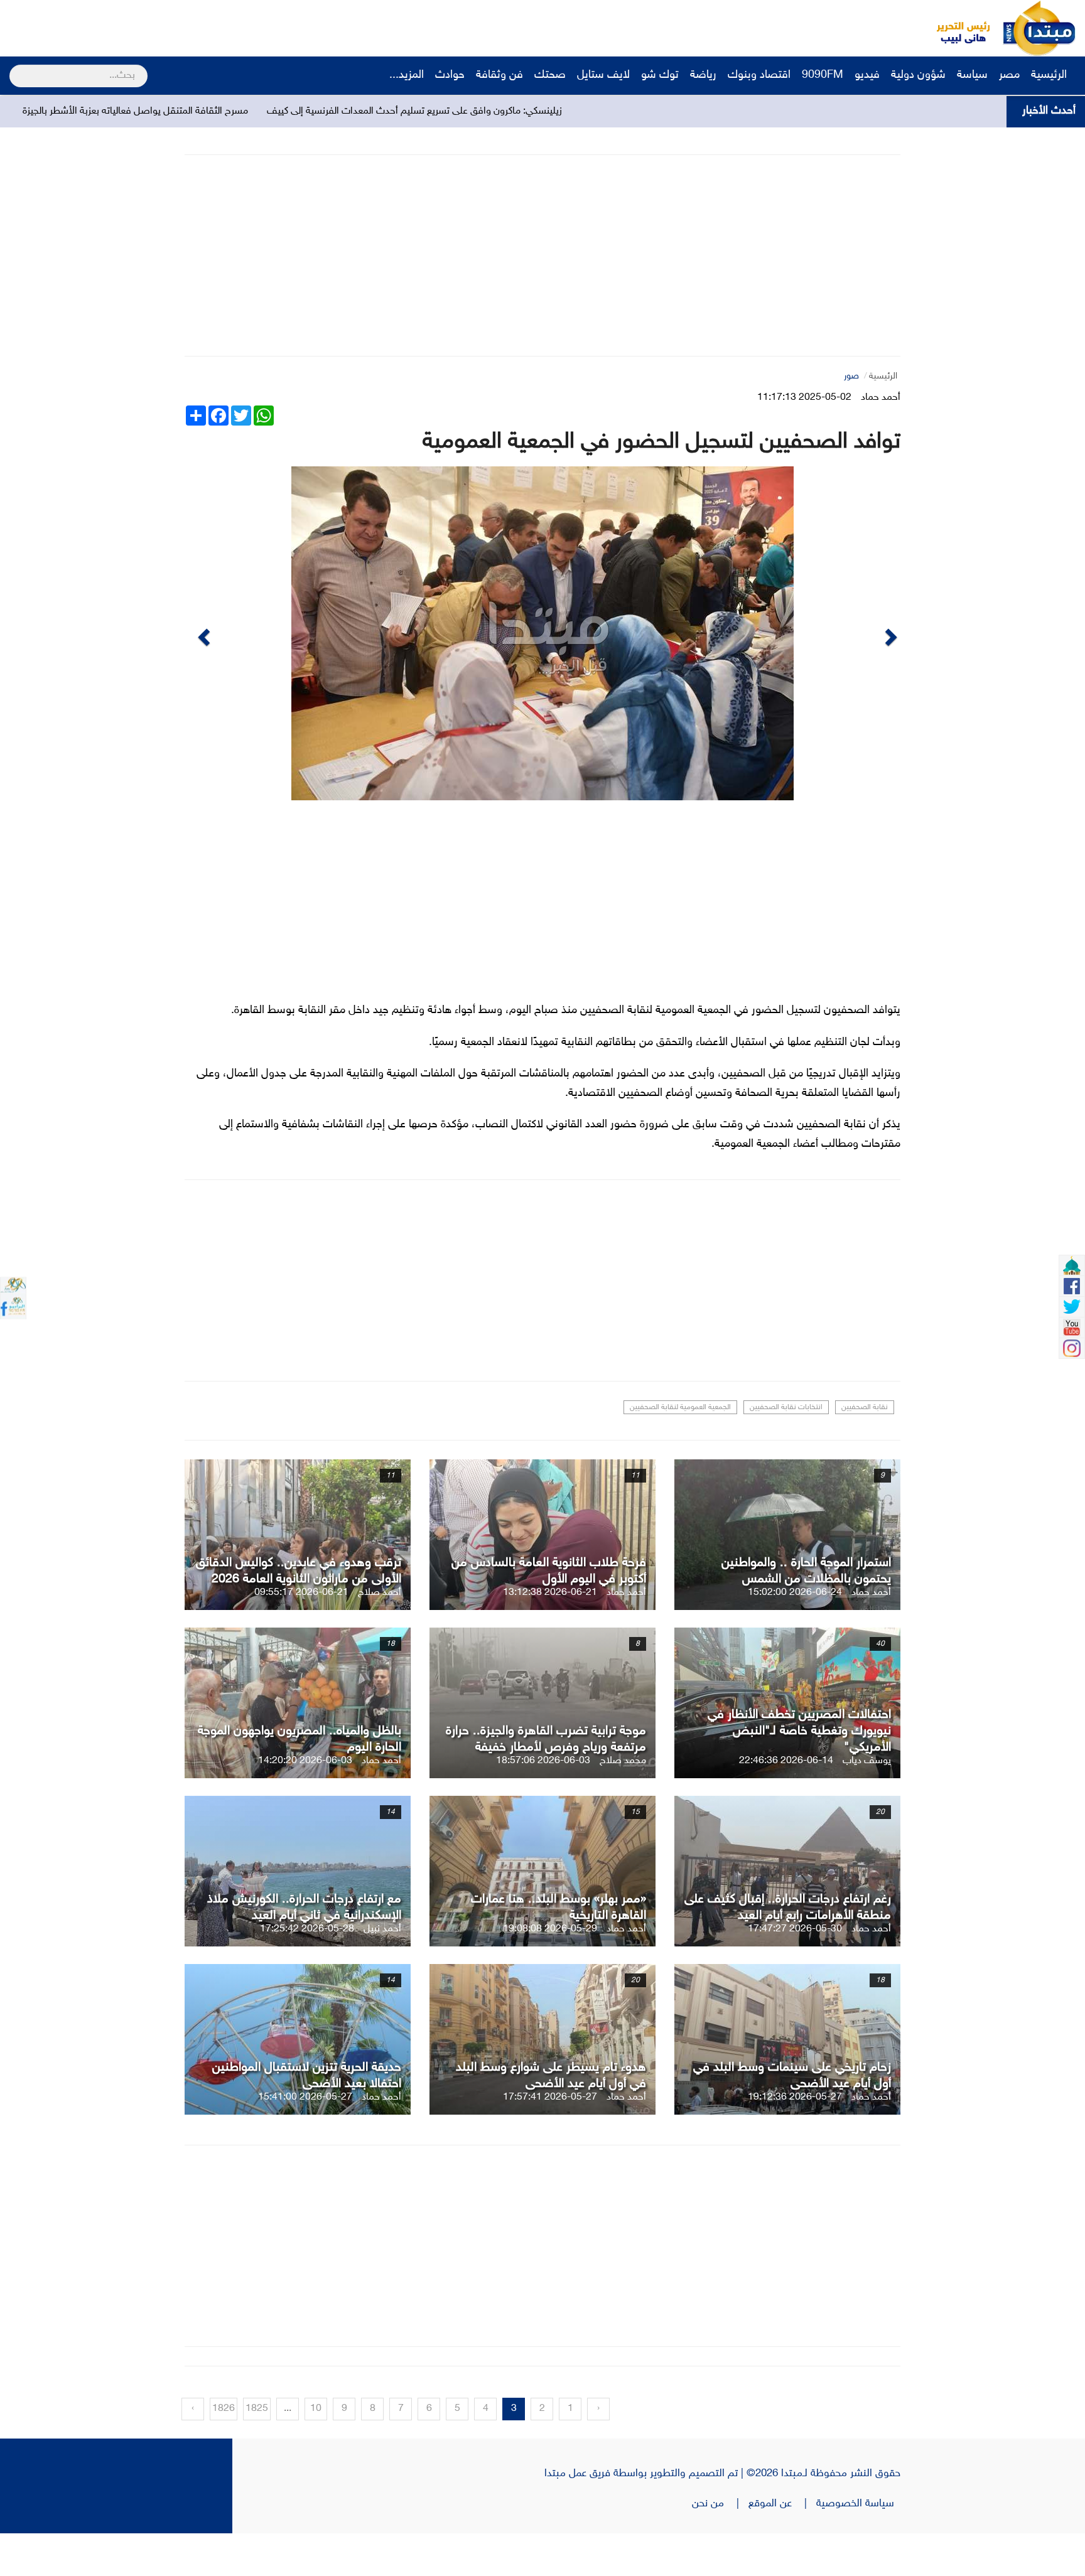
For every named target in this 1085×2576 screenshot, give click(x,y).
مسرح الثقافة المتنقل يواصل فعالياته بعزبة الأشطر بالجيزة (300, 111)
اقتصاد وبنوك (759, 75)
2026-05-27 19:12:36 (795, 2140)
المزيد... (407, 75)
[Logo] (956, 28)
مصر (1009, 75)
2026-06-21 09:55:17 (301, 1635)
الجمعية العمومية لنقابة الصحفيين (680, 1450)
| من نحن (720, 2546)
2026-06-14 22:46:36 (786, 1804)
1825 (257, 2451)
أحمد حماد (881, 398)
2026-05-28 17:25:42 (307, 1972)
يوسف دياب (867, 1804)
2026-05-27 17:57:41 (550, 2140)
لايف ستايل (603, 75)
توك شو (660, 75)
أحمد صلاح (380, 1635)
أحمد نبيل (382, 1972)
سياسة (972, 75)
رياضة (703, 75)
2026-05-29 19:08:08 (550, 1972)
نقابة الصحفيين (865, 1450)
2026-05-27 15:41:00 (305, 2140)
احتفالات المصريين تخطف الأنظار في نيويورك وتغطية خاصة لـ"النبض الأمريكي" (799, 1774)
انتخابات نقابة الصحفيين (786, 1450)
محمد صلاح (623, 1804)
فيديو (867, 75)
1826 (224, 2451)
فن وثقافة (499, 75)
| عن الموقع (782, 2546)
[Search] (15, 68)
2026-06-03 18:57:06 (543, 1804)
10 (316, 2451)
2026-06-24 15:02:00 (795, 1635)
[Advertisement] (235, 28)
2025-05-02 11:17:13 (804, 398)
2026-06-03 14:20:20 (305, 1804)
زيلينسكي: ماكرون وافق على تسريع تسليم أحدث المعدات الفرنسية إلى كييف (579, 111)
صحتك (550, 75)
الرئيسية (1050, 75)
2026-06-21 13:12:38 (550, 1635)
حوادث (450, 75)
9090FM (823, 75)
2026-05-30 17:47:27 (795, 1972)
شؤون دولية (918, 75)
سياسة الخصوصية (858, 2546)
